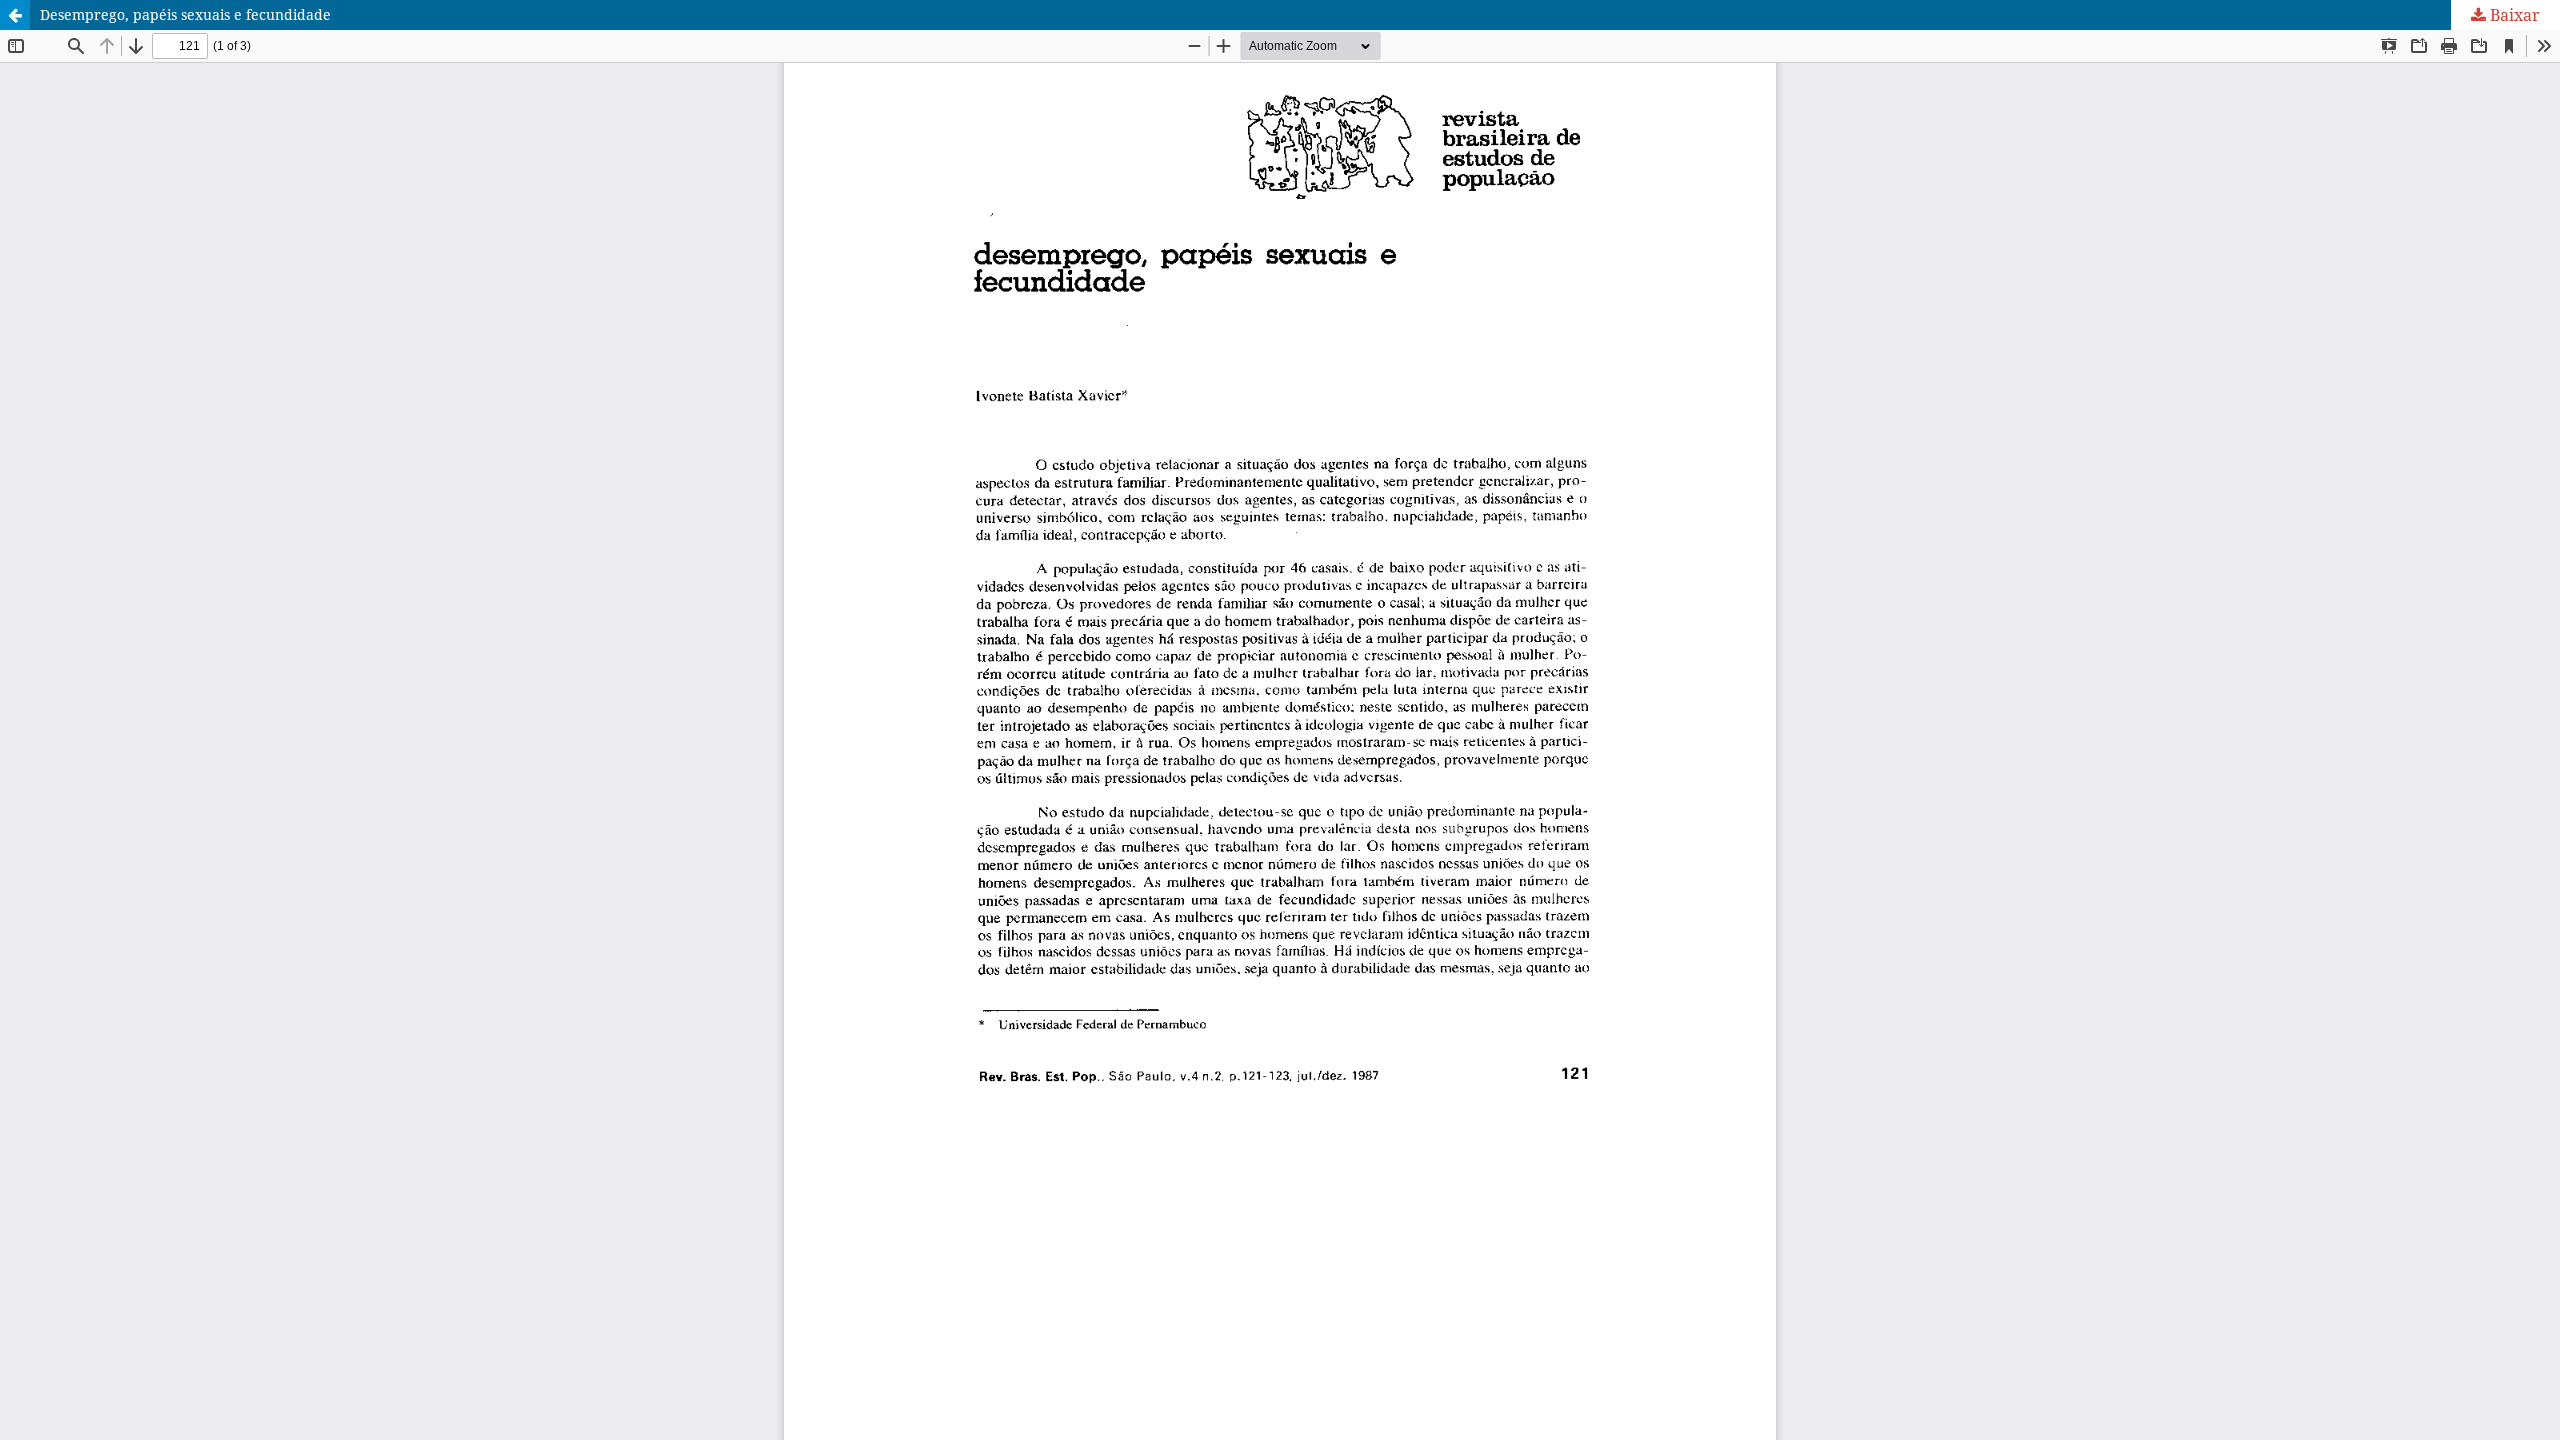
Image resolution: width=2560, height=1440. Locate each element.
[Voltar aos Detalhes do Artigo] (15, 15)
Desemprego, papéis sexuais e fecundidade (185, 14)
